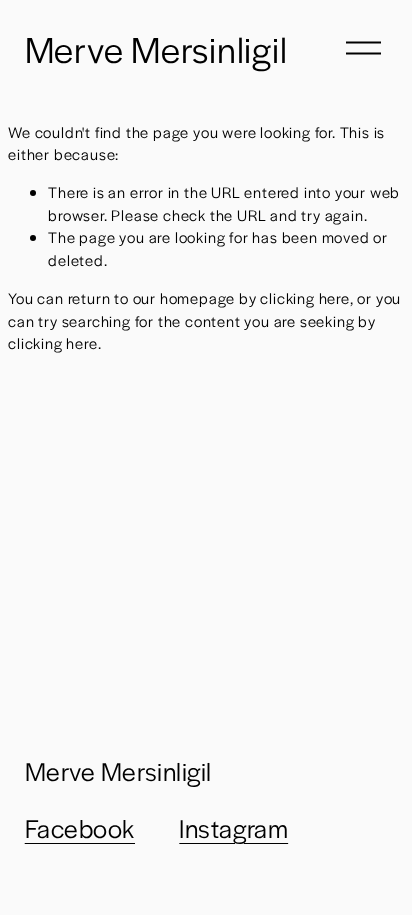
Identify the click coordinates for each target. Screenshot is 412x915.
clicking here (304, 297)
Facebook (80, 828)
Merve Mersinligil (156, 48)
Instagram (233, 828)
